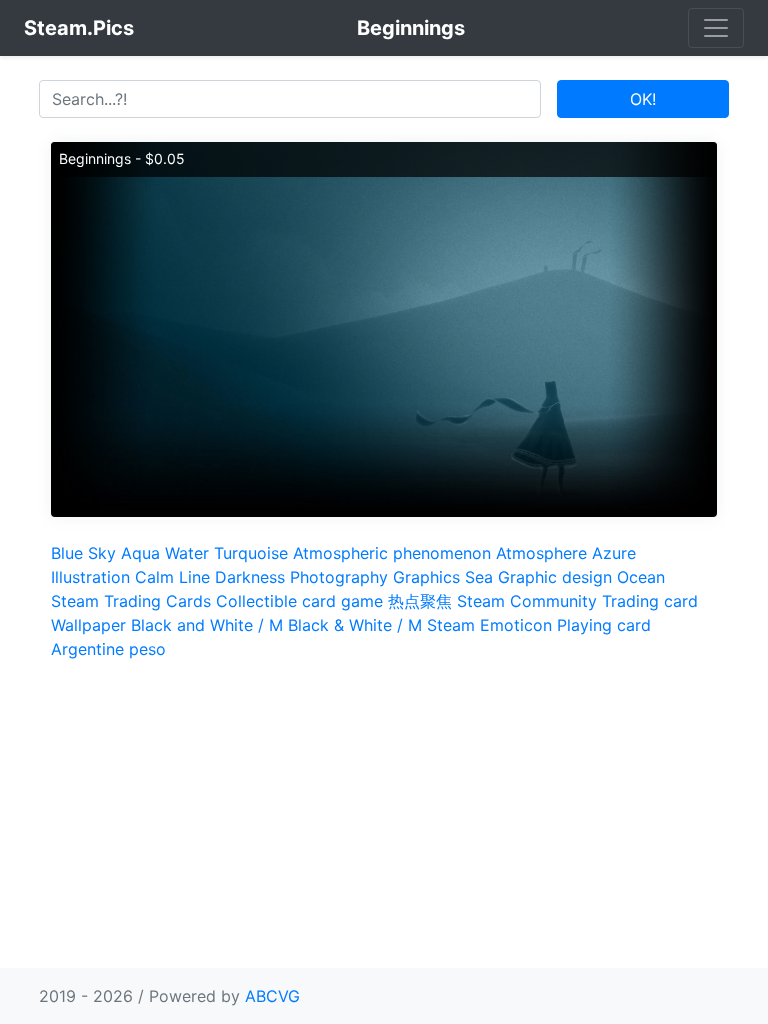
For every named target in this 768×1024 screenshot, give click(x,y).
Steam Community (527, 601)
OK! (643, 99)
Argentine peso (108, 649)
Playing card (604, 625)
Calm (154, 577)
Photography (339, 577)
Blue (67, 553)
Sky (102, 553)
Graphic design (555, 577)
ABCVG (272, 996)
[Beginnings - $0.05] (384, 328)
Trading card (650, 601)
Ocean (641, 577)
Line (194, 577)
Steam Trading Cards (131, 601)
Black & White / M (355, 625)
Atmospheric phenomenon (392, 553)
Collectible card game (299, 601)
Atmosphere (541, 553)
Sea (479, 577)
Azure (614, 553)
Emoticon (516, 625)
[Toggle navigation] (716, 28)
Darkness (250, 577)
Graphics (426, 577)
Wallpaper (88, 625)
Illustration (90, 577)
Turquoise (251, 553)
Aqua (140, 553)
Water (187, 553)
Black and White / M (207, 625)
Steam (451, 625)
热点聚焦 (420, 601)
